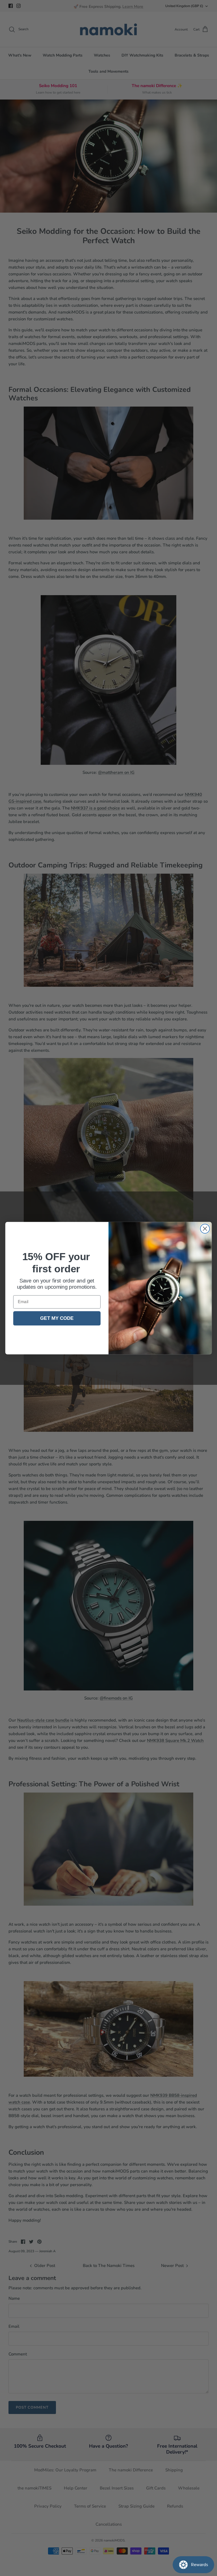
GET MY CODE (57, 1318)
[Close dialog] (205, 1229)
